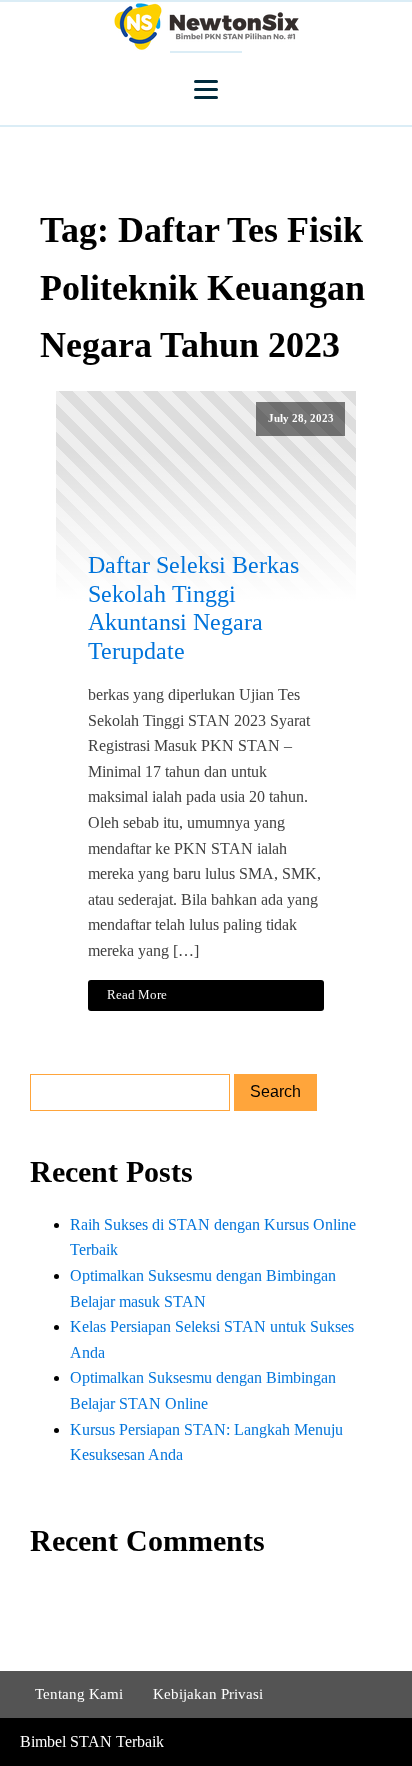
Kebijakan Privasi (208, 1694)
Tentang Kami (79, 1694)
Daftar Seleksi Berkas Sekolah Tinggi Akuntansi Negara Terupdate (193, 608)
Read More (137, 995)
